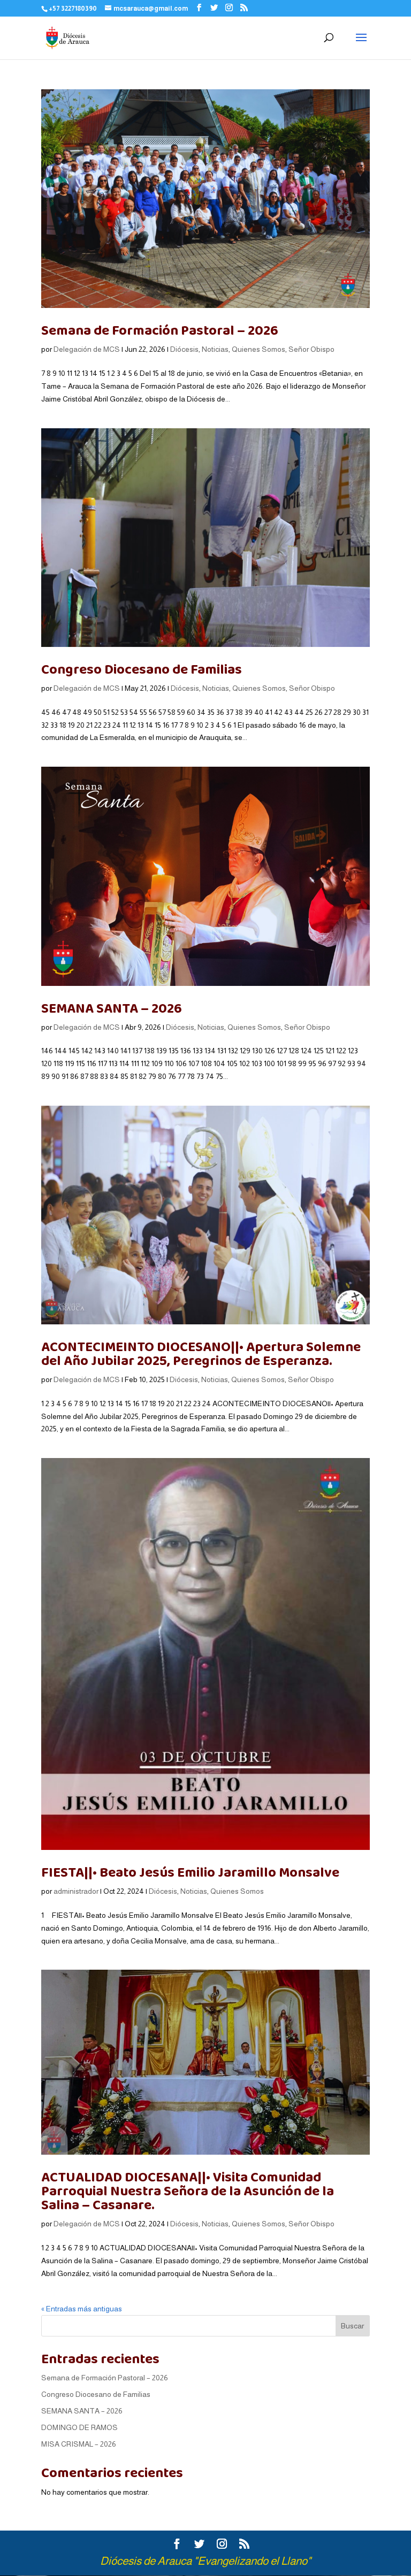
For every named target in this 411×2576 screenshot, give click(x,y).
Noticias (215, 349)
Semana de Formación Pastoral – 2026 (160, 331)
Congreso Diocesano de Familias (142, 670)
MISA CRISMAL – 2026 (79, 2444)
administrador (76, 1891)
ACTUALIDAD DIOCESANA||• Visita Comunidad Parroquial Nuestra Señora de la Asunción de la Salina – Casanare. (188, 2191)
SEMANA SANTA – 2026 (112, 1009)
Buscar (352, 2326)
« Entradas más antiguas (82, 2309)
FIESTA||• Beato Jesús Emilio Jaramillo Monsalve (190, 1873)
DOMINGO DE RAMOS (79, 2427)
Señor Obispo (311, 349)
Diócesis (184, 349)
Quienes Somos (258, 349)
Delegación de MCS (87, 349)
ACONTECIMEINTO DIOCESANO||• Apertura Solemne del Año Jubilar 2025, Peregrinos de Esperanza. (201, 1354)
